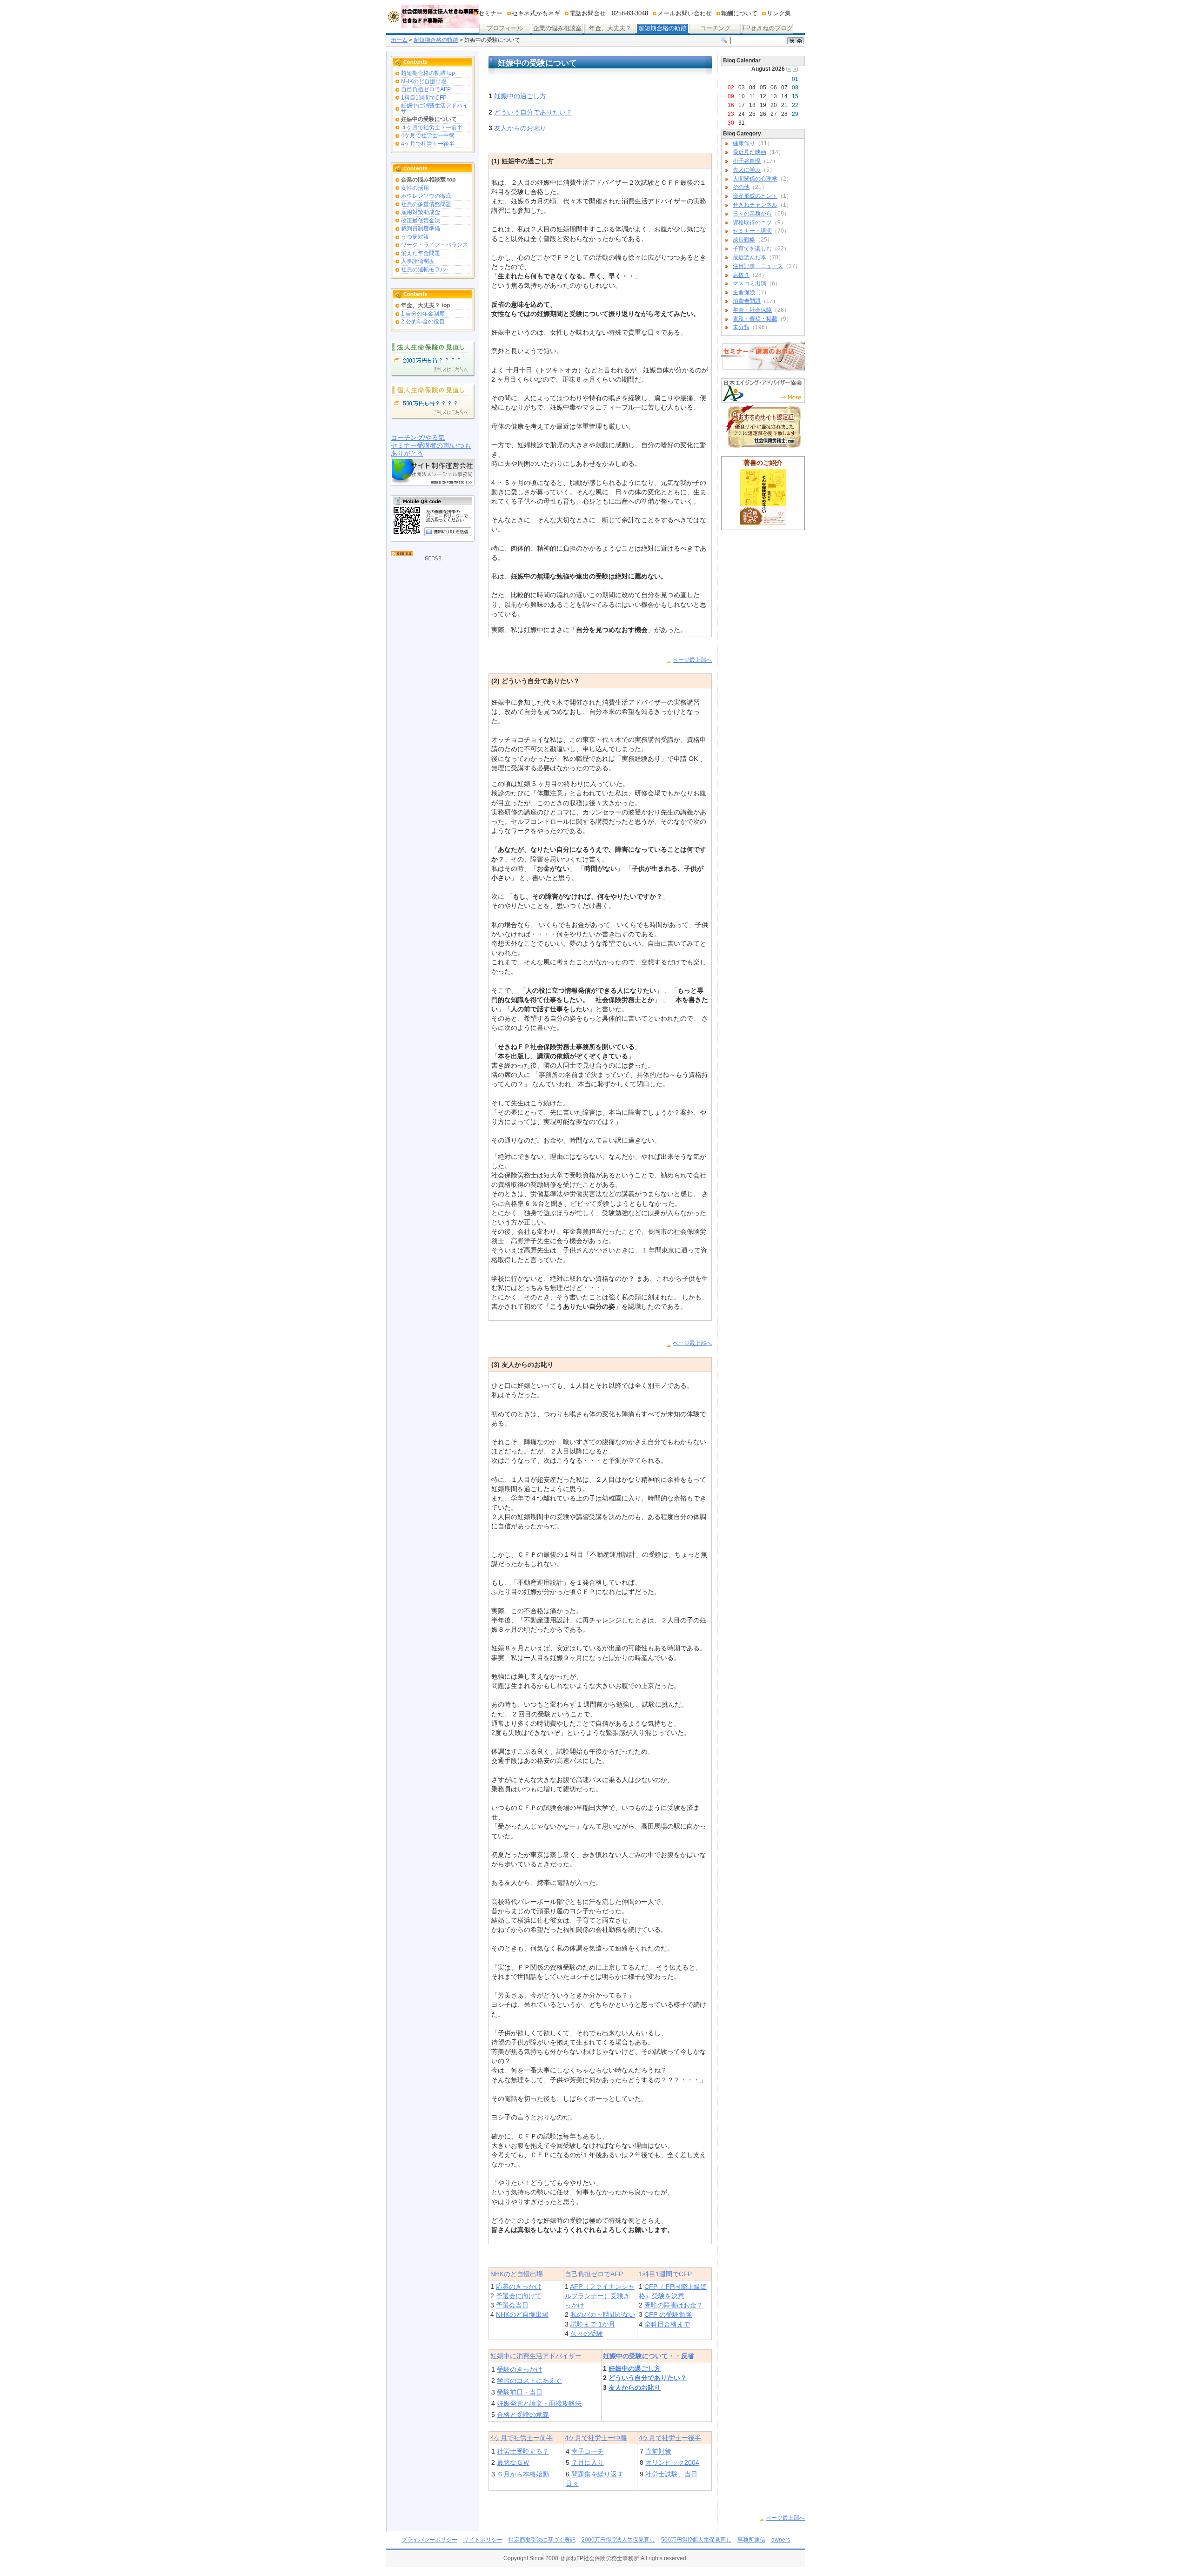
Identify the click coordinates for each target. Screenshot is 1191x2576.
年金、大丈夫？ (610, 28)
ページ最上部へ (692, 660)
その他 (741, 187)
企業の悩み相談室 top (428, 180)
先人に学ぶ (747, 170)
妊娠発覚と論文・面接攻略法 (539, 2403)
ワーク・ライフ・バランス (435, 245)
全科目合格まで (667, 2324)
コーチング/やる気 (418, 437)
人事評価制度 (418, 261)
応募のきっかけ (519, 2287)
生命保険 (744, 292)
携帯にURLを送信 (448, 531)
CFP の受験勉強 (668, 2314)
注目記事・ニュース (758, 266)
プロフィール (505, 28)
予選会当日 (512, 2305)
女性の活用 (415, 188)
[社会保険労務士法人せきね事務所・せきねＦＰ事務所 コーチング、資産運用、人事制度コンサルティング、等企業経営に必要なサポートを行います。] (433, 21)
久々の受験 (587, 2334)
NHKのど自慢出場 (424, 81)
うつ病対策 (415, 237)
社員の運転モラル (423, 269)
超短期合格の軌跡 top (428, 73)
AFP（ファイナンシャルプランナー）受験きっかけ (600, 2296)
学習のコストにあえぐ (529, 2381)
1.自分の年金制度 (423, 314)
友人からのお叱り (520, 128)
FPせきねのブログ (767, 29)
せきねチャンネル (755, 205)
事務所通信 (751, 2540)
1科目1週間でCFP (424, 98)
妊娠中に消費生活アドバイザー (435, 108)
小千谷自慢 (747, 161)
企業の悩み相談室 (557, 29)
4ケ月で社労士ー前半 (522, 2438)
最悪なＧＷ (513, 2462)
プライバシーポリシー (429, 2540)
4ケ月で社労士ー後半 (428, 144)
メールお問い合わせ (685, 13)
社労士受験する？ (523, 2451)
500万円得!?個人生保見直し (696, 2540)
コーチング (710, 29)
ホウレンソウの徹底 (426, 196)
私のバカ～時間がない (603, 2314)
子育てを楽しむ (752, 249)
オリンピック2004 (672, 2462)
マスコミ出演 (749, 283)
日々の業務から (752, 214)
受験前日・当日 (520, 2392)
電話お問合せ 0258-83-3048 (609, 13)
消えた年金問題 (421, 253)
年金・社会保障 (752, 310)
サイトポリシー (483, 2540)
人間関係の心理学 (755, 179)
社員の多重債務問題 (426, 204)
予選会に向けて (519, 2296)
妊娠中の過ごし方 (520, 96)
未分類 (741, 327)
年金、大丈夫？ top (425, 305)
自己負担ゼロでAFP (426, 89)
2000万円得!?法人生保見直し (618, 2540)
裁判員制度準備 (421, 229)
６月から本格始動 (523, 2474)
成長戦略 (744, 240)
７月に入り (588, 2462)
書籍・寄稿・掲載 (755, 319)
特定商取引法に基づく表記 (542, 2540)
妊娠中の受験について (429, 119)
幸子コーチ (588, 2451)
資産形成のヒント (755, 196)
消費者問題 (747, 301)
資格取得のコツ (752, 222)
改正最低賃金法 (421, 221)
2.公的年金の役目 (423, 322)
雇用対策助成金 (421, 212)
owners (781, 2540)
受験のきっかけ (520, 2369)
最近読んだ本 (749, 257)
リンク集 (779, 13)
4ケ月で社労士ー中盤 (428, 135)
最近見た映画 (749, 152)
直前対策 (658, 2451)
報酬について (739, 13)
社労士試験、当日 (671, 2474)
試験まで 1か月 (593, 2324)
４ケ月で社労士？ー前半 (432, 128)
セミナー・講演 (752, 231)
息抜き (741, 275)
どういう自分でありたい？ (533, 112)
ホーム (399, 40)
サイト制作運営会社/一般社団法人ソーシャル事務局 (433, 472)
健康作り (744, 143)
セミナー (490, 13)
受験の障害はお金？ (674, 2305)
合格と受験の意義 (523, 2415)
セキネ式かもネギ (536, 13)
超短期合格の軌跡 (662, 28)
